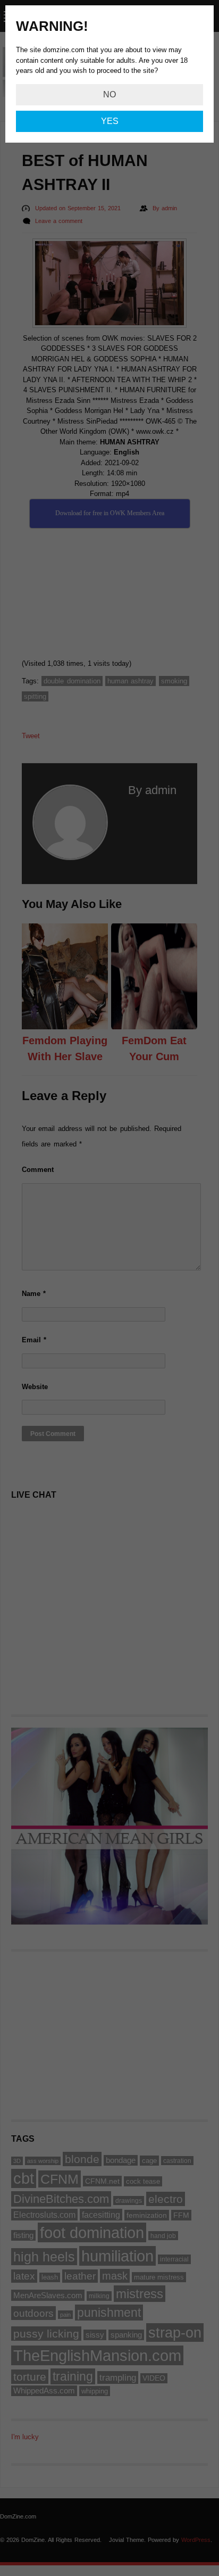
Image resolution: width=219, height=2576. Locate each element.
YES (110, 121)
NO (109, 94)
